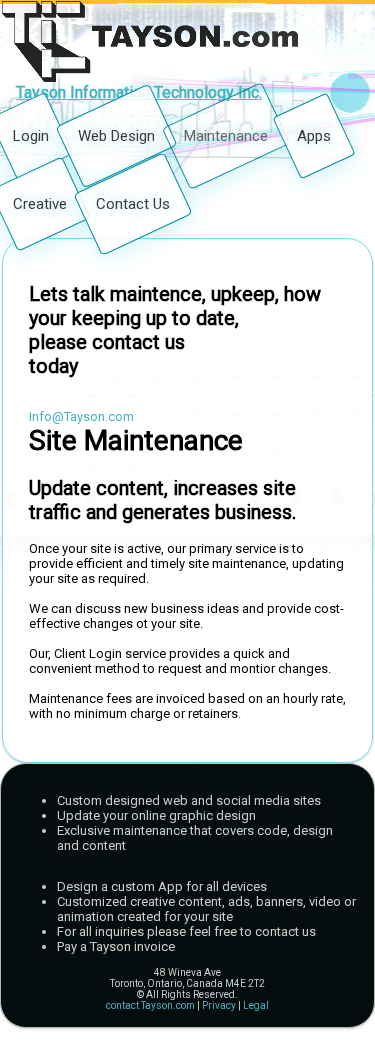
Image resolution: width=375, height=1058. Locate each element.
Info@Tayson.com (81, 416)
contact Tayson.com (150, 1005)
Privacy (219, 1005)
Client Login (88, 653)
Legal (256, 1005)
